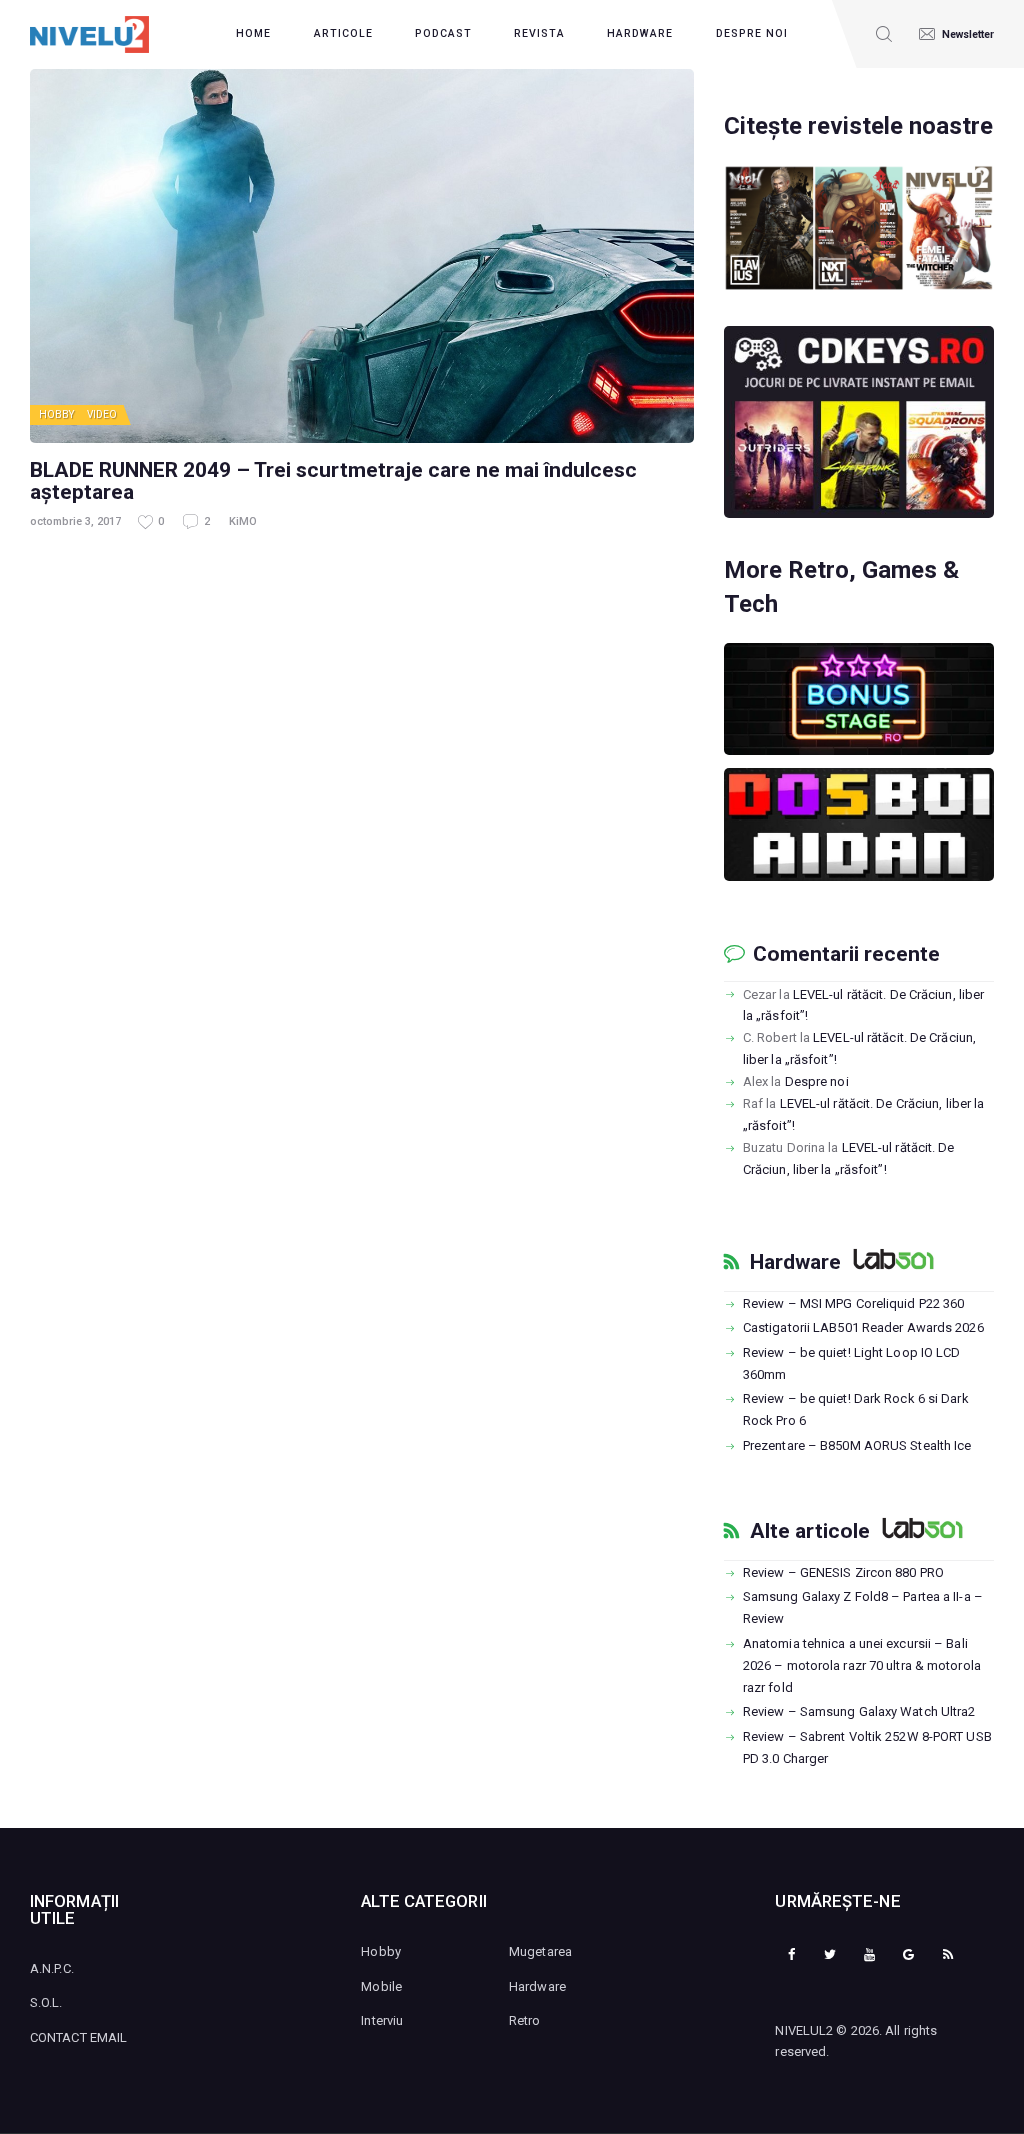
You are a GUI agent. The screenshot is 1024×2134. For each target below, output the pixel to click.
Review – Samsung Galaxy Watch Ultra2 (859, 1711)
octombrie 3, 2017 (75, 521)
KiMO (243, 521)
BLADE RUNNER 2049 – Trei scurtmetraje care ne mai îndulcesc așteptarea (333, 481)
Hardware (795, 1262)
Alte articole (810, 1531)
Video (102, 414)
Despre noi (817, 1081)
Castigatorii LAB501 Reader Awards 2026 (863, 1327)
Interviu (382, 2020)
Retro (525, 2020)
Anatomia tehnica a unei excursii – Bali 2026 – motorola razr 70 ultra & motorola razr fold (862, 1665)
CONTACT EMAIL (78, 2037)
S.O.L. (46, 2002)
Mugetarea (540, 1951)
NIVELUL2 (804, 2030)
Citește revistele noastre (858, 126)
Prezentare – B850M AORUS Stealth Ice (857, 1445)
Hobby (57, 414)
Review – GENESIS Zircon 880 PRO (843, 1572)
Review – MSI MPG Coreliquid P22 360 (854, 1303)
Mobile (381, 1986)
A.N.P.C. (52, 1968)
